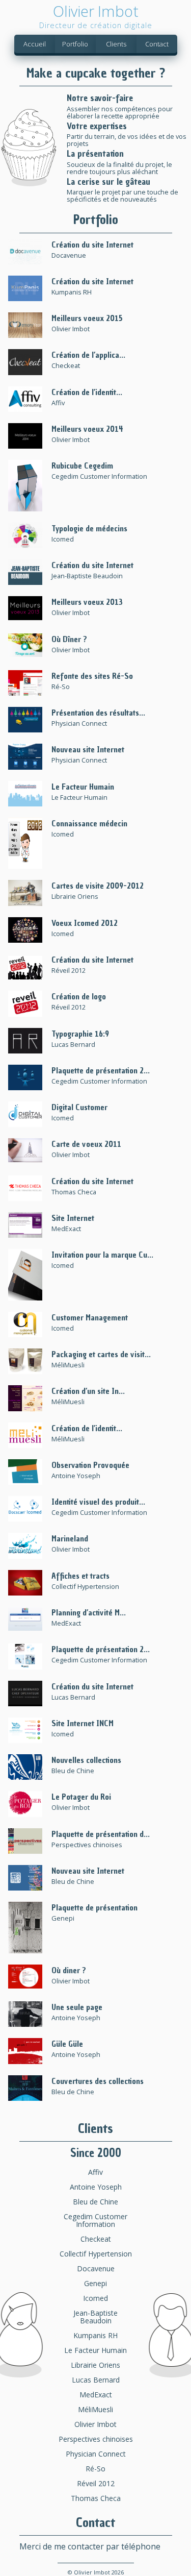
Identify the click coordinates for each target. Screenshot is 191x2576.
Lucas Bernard (96, 2380)
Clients (116, 44)
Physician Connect (96, 2454)
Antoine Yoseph (96, 2187)
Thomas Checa (96, 2498)
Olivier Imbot (95, 2424)
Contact (157, 44)
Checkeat (96, 2239)
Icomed (95, 2298)
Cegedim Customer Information (95, 2220)
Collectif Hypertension (96, 2254)
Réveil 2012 (96, 2483)
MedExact (96, 2395)
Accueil (35, 44)
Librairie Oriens (95, 2365)
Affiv (95, 2172)
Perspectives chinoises (96, 2439)
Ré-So (95, 2469)
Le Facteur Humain (95, 2350)
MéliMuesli (95, 2409)
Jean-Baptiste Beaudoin (95, 2317)
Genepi (95, 2283)
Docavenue (96, 2268)
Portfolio (75, 44)
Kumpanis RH (95, 2335)
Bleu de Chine (95, 2202)
